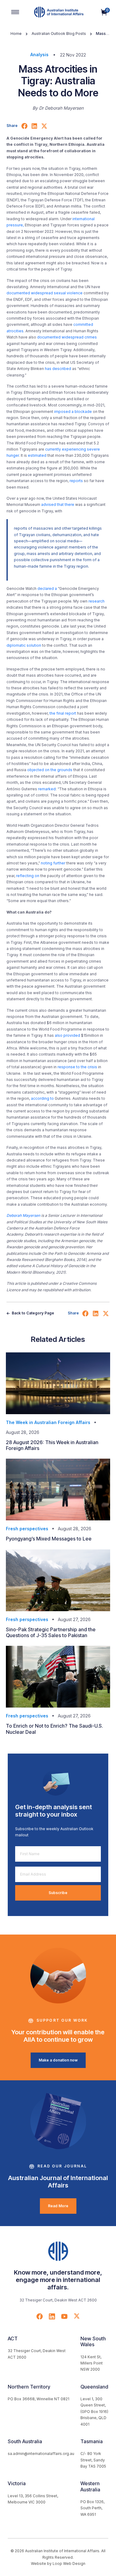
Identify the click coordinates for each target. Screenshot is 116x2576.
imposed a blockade (73, 412)
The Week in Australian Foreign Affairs (48, 1422)
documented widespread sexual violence (45, 293)
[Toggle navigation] (15, 12)
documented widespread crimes (67, 337)
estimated (37, 455)
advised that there (58, 504)
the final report (63, 713)
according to (42, 1098)
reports (76, 481)
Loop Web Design (69, 2563)
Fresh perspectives (27, 1529)
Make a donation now (58, 2060)
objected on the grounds (50, 770)
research (97, 601)
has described (58, 369)
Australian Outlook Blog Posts (59, 34)
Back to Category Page (32, 1313)
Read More (58, 2206)
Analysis (39, 55)
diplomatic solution (24, 645)
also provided (67, 1035)
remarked (47, 789)
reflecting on (27, 876)
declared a (47, 588)
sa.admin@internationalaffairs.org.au (41, 2454)
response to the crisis (77, 1067)
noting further (53, 863)
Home (16, 34)
